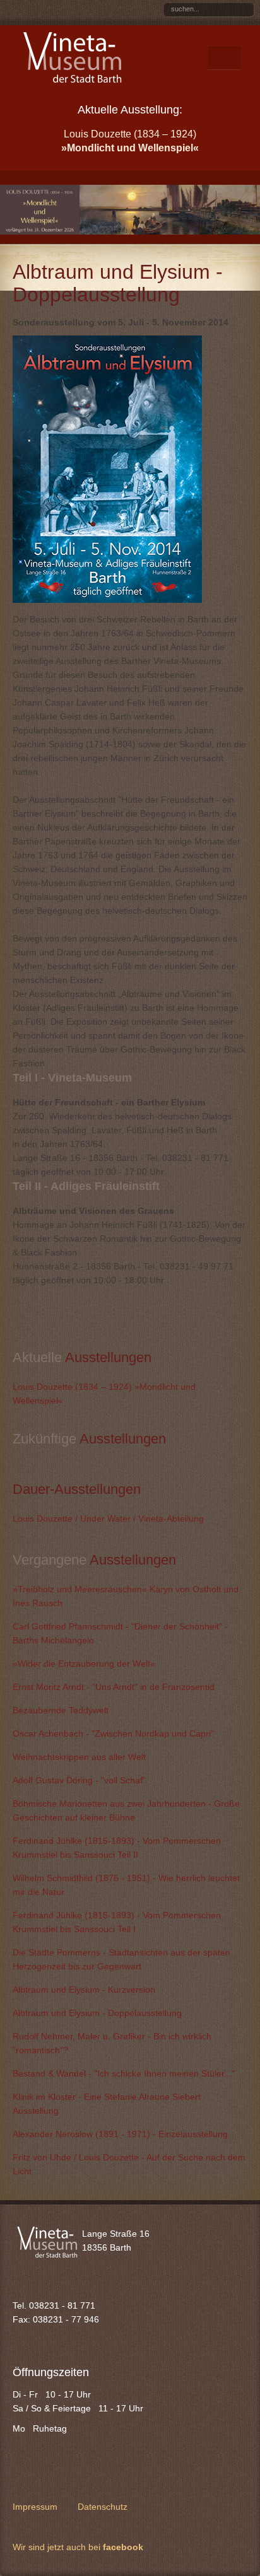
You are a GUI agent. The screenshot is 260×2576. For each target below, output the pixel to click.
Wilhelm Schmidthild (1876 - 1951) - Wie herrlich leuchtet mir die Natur (126, 1885)
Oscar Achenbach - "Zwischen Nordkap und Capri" (113, 1734)
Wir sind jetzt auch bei (78, 2547)
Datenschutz (103, 2507)
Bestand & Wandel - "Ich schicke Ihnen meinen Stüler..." (124, 2073)
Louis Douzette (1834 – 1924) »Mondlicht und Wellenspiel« (104, 1394)
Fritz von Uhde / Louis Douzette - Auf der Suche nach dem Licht (129, 2164)
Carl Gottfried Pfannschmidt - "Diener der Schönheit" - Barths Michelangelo (120, 1633)
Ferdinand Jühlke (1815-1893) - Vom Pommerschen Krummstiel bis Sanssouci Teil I (117, 1922)
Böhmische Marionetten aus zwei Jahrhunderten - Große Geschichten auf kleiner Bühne (126, 1810)
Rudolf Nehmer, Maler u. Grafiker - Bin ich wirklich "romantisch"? (112, 2043)
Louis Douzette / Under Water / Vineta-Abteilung (108, 1518)
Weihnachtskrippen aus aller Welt (79, 1757)
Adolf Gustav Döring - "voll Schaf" (79, 1780)
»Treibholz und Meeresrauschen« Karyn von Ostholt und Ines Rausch (126, 1596)
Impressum (35, 2507)
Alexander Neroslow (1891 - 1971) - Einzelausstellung (120, 2134)
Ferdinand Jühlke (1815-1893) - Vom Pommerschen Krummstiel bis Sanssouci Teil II (117, 1848)
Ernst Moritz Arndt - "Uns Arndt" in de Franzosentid (114, 1687)
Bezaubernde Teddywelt (61, 1710)
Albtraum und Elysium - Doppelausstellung (97, 2013)
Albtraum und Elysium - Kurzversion (84, 1990)
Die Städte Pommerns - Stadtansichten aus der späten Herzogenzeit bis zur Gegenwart (121, 1959)
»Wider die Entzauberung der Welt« (84, 1664)
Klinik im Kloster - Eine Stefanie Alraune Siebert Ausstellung (107, 2104)
